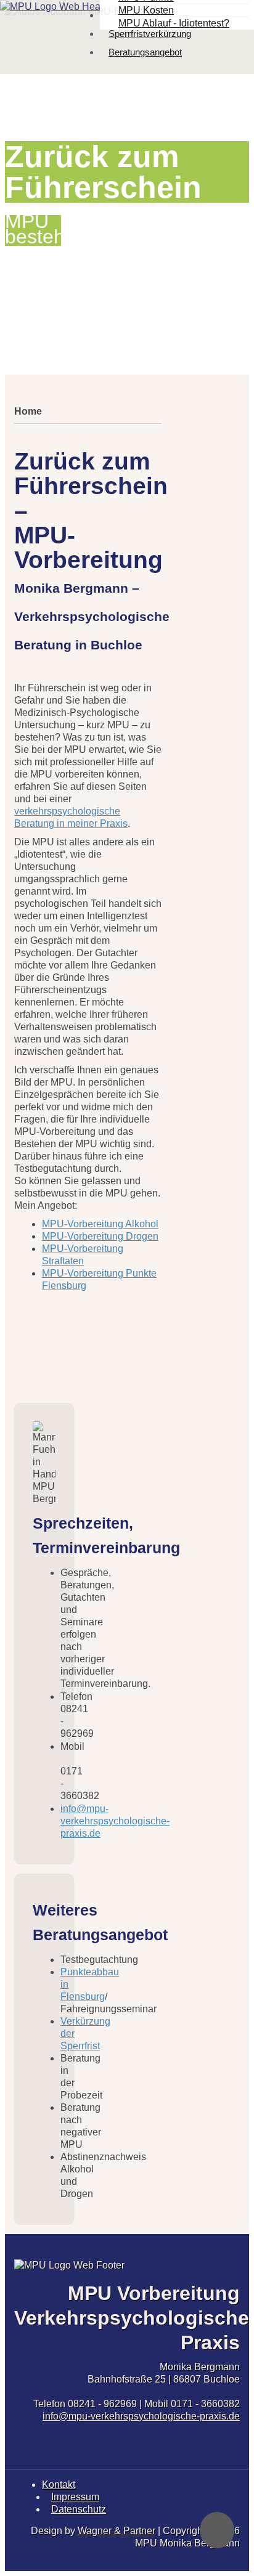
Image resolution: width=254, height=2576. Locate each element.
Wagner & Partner (117, 2531)
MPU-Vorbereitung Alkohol (100, 1224)
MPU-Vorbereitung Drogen (100, 1236)
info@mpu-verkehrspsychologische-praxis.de (141, 2416)
